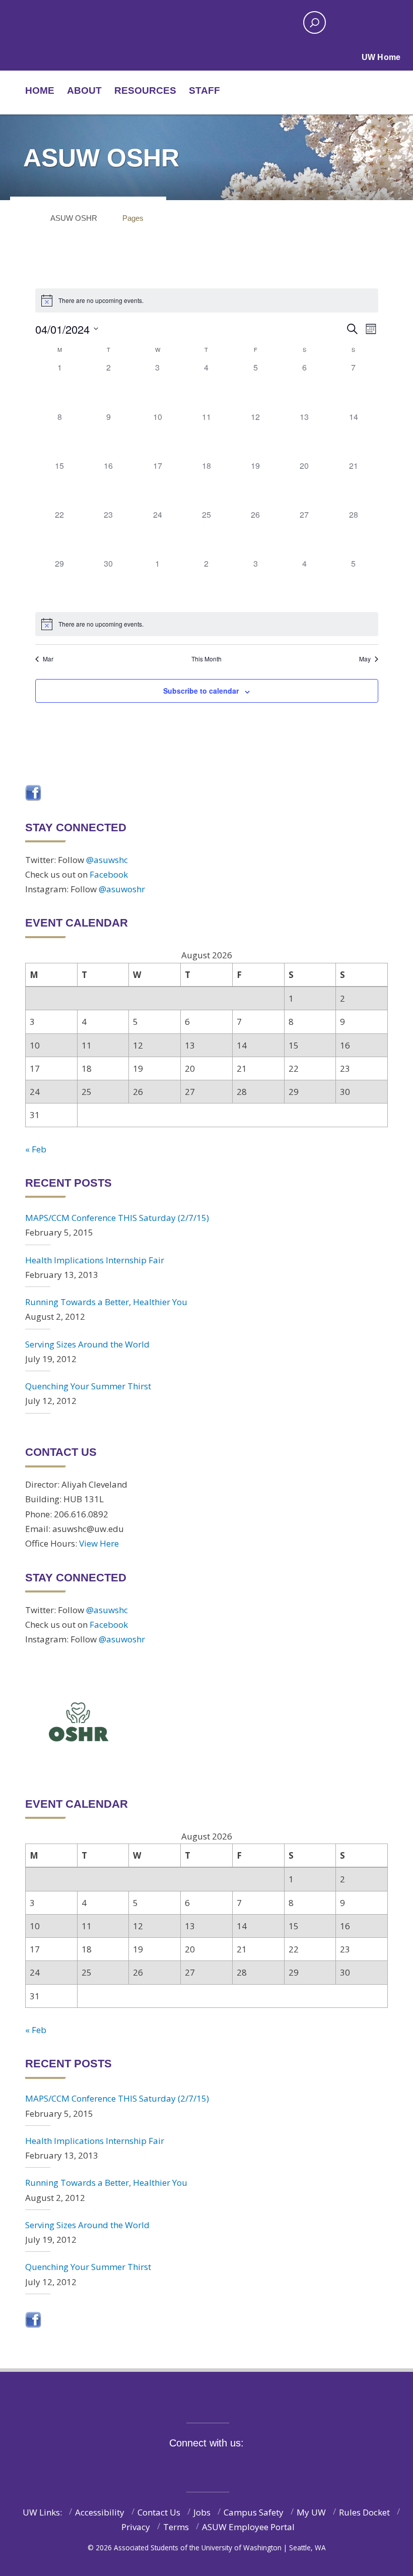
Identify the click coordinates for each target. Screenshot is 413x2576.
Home (40, 90)
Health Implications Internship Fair (95, 1260)
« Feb (36, 1149)
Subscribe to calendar (201, 691)
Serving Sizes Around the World (87, 1344)
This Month (206, 659)
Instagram (213, 2466)
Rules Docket (364, 2512)
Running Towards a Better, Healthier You (106, 1302)
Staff (204, 90)
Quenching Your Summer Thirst (88, 1386)
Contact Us (159, 2512)
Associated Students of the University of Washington (176, 23)
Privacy (136, 2527)
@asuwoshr (122, 889)
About (84, 90)
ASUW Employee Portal (248, 2527)
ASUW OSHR (74, 218)
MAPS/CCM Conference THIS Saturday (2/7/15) (117, 1218)
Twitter (192, 2466)
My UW (311, 2512)
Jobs (202, 2512)
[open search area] (315, 22)
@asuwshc (107, 860)
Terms (176, 2527)
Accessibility (100, 2512)
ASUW (59, 23)
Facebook (109, 874)
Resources (145, 90)
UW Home (381, 57)
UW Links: (42, 2512)
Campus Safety (254, 2512)
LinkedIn (255, 2466)
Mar (48, 659)
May (365, 659)
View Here (99, 1543)
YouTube (234, 2466)
